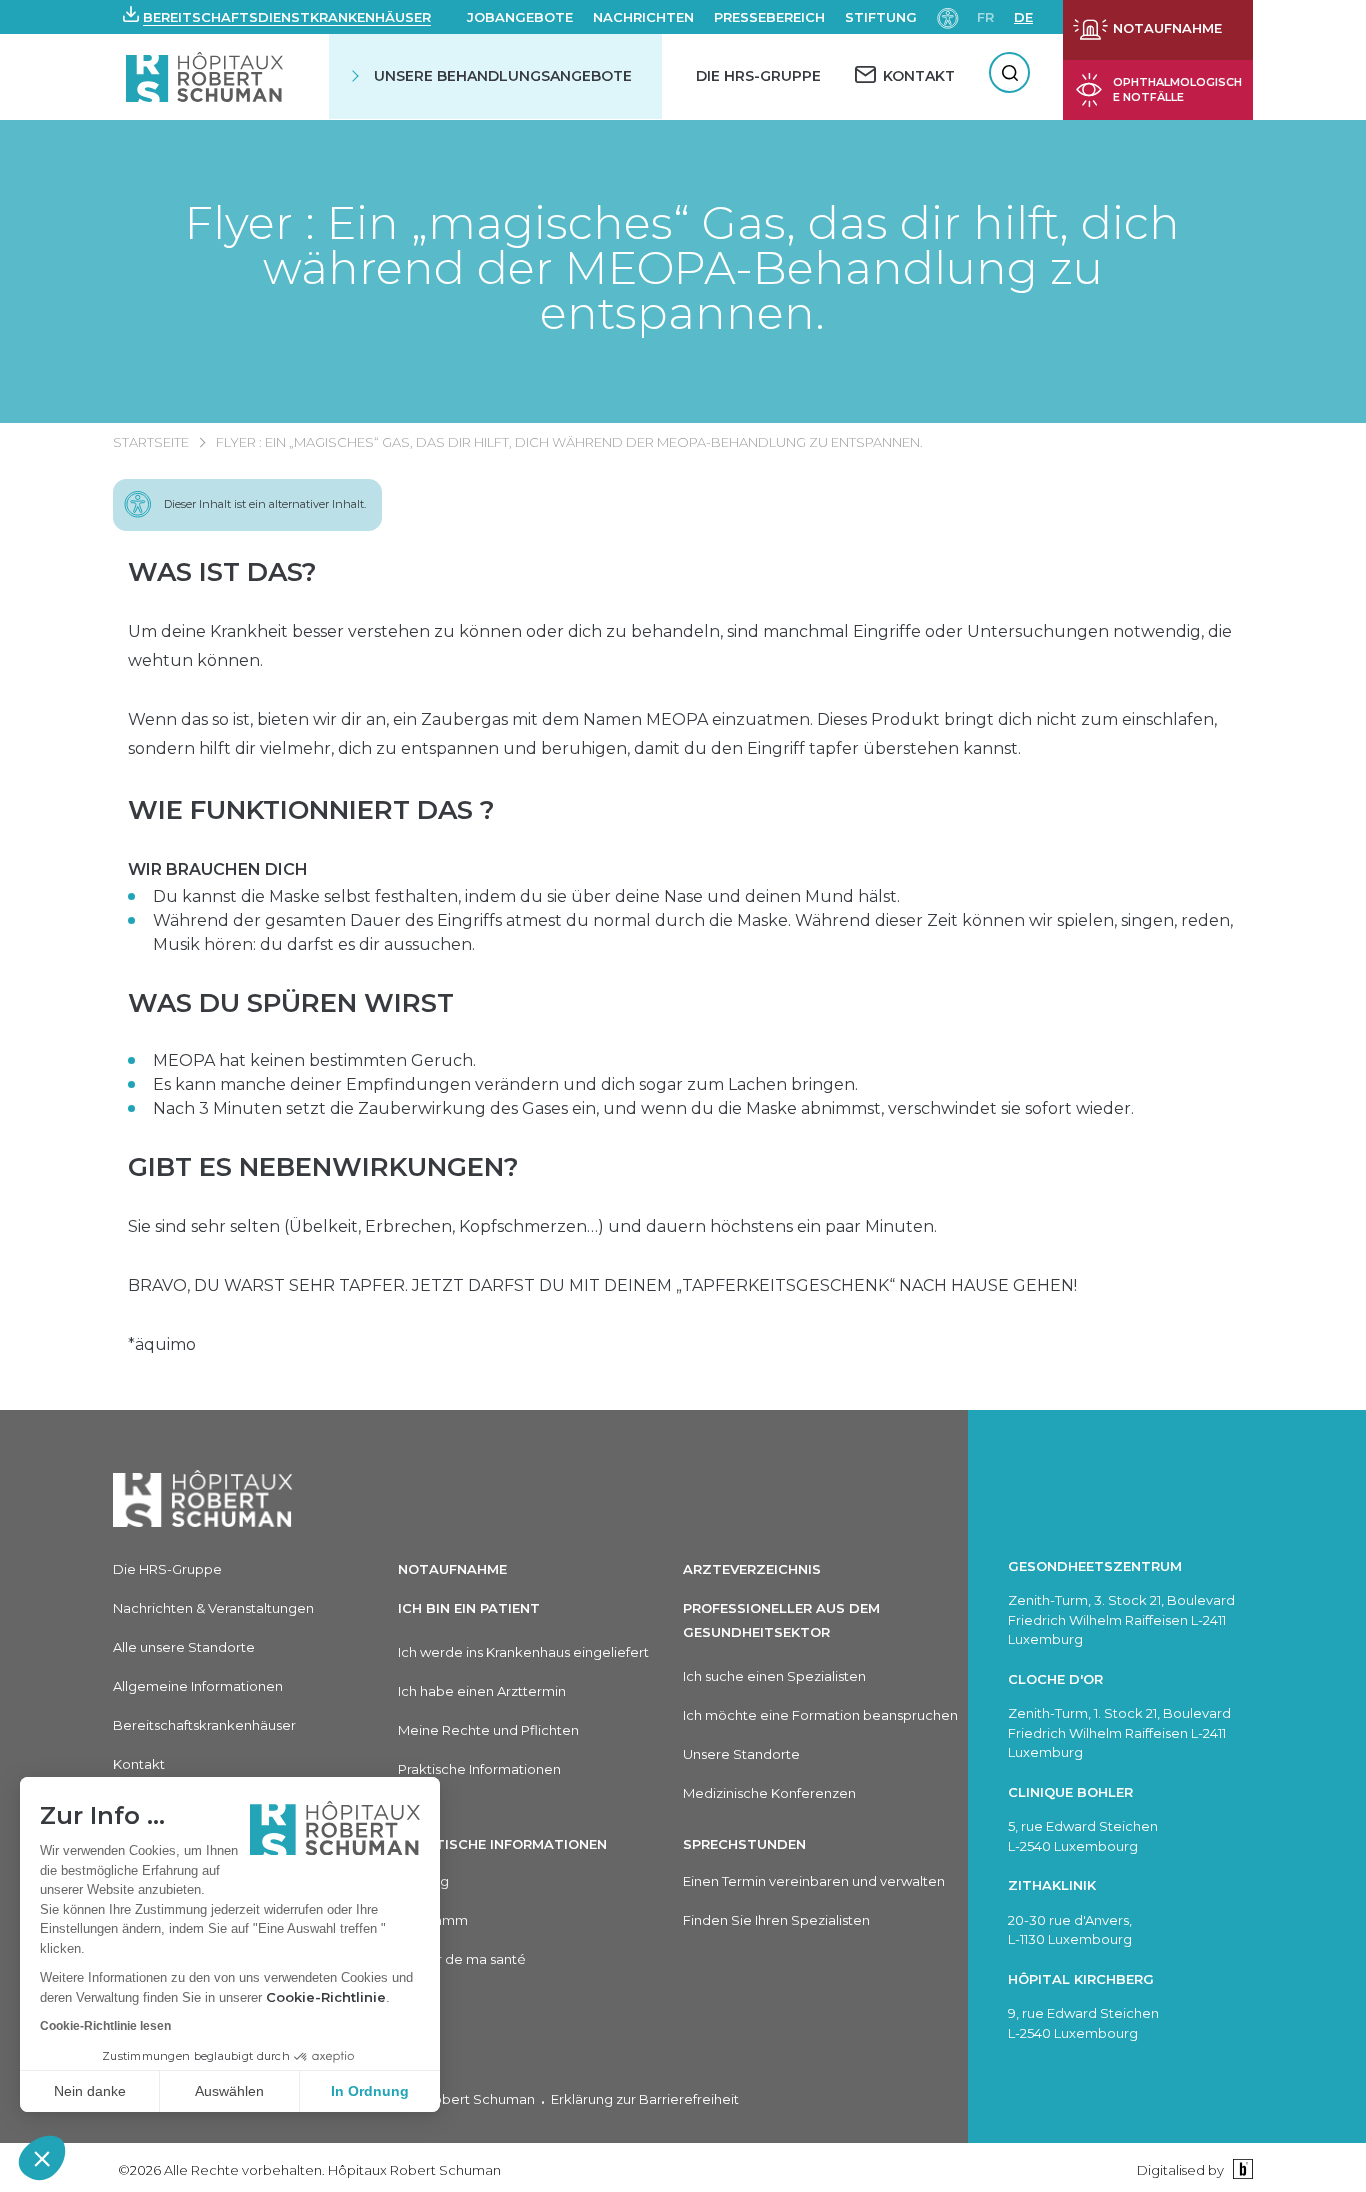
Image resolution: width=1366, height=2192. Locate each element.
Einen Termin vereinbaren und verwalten (814, 1881)
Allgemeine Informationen (198, 1686)
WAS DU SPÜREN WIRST (291, 1003)
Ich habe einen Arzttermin (482, 1691)
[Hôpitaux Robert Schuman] (203, 1498)
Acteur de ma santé (462, 1959)
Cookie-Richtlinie (326, 1997)
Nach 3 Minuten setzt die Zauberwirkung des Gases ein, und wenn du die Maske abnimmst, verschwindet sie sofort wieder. (643, 1108)
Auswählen (229, 2091)
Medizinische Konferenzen (769, 1793)
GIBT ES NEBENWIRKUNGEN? (323, 1167)
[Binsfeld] (1240, 2169)
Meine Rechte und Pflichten (488, 1730)
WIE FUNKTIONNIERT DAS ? (311, 810)
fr (985, 17)
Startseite (151, 442)
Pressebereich (769, 17)
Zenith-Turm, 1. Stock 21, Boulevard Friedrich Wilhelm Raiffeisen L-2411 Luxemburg (1119, 1732)
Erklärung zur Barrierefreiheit (645, 2099)
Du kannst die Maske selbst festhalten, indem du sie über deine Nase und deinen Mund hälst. (526, 896)
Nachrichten (643, 17)
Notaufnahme (452, 1569)
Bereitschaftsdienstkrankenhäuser (287, 17)
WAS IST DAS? (222, 572)
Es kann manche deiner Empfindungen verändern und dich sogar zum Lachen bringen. (505, 1084)
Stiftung (881, 17)
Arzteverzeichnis (752, 1569)
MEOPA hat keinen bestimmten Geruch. (314, 1060)
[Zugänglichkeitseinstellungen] (948, 16)
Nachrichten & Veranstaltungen (213, 1608)
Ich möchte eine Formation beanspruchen (820, 1715)
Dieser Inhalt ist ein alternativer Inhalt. (265, 504)
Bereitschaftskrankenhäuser (204, 1725)
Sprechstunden (744, 1844)
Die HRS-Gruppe (758, 76)
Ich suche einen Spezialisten (774, 1676)
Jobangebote (520, 17)
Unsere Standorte (741, 1754)
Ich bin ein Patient (469, 1608)
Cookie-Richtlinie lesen (105, 2026)
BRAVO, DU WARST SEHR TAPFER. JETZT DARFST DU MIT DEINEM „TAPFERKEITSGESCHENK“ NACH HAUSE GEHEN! (602, 1285)
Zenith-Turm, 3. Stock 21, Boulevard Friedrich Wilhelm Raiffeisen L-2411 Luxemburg (1121, 1619)
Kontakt (139, 1764)
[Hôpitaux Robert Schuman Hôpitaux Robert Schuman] (206, 76)
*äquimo (162, 1344)
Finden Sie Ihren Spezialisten (776, 1920)
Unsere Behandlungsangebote (503, 76)
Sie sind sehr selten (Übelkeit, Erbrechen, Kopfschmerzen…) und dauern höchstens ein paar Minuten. (532, 1226)
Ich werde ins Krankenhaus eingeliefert (523, 1652)
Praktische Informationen (479, 1769)
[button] (42, 2158)
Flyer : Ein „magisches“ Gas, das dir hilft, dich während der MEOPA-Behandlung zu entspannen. (682, 267)
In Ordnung (370, 2091)
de (1023, 17)
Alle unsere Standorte (184, 1647)
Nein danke (90, 2091)
